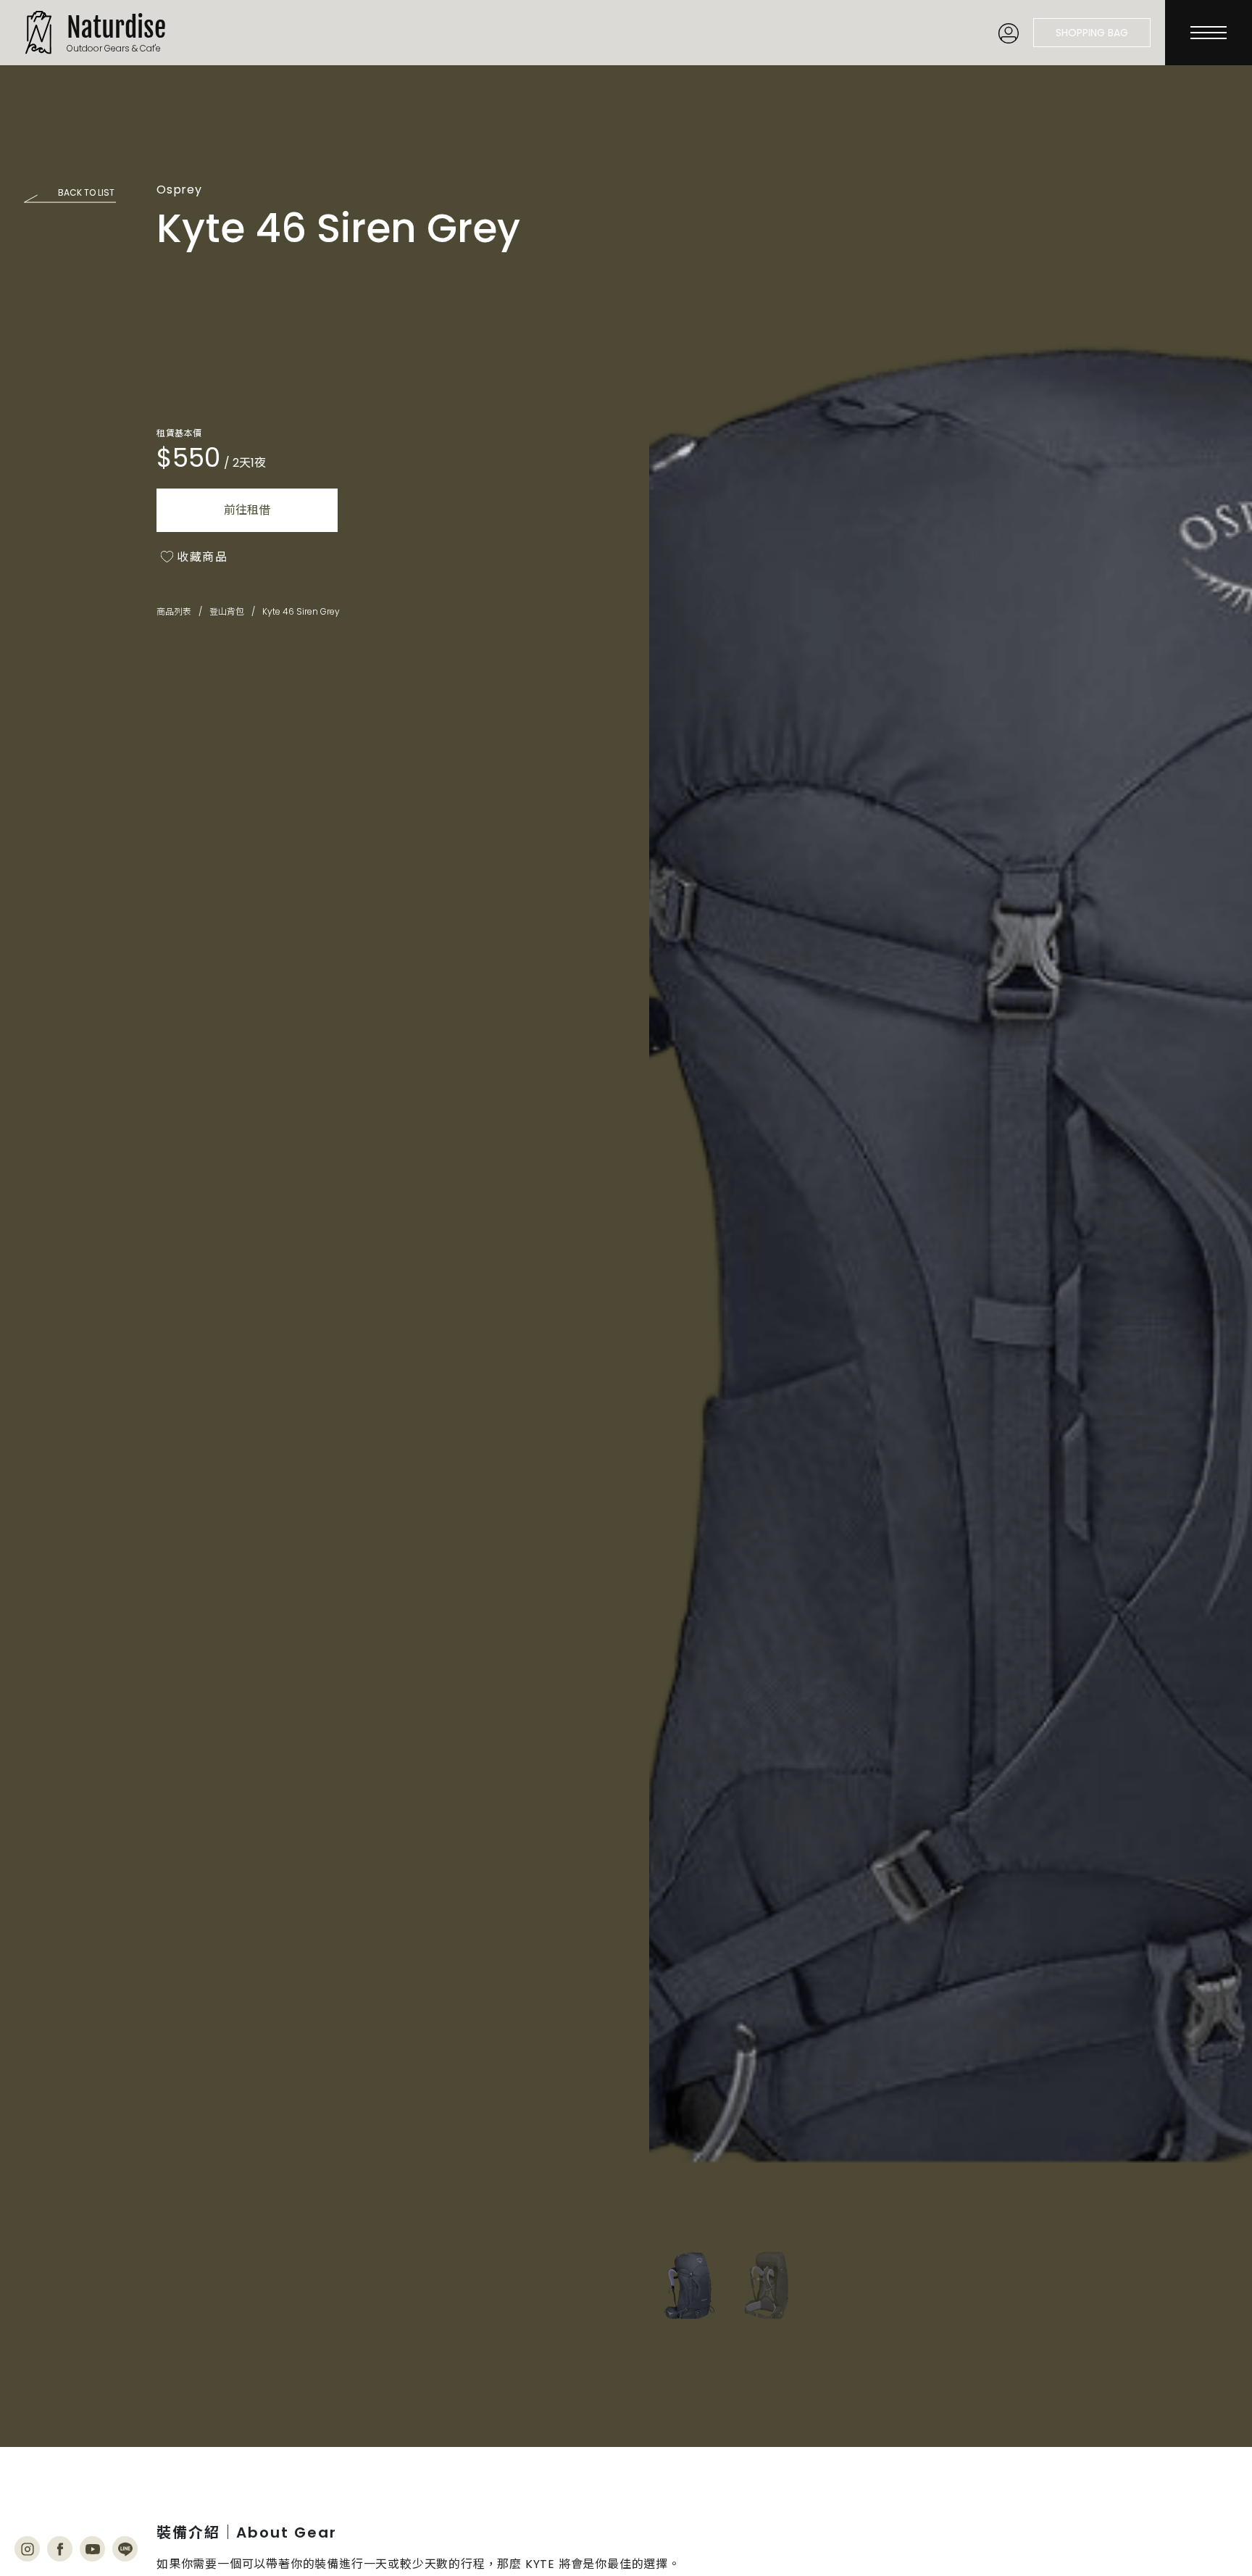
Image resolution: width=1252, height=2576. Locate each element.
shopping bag (1092, 33)
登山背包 (227, 612)
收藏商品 (202, 557)
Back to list (86, 192)
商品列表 (174, 612)
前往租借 (247, 510)
